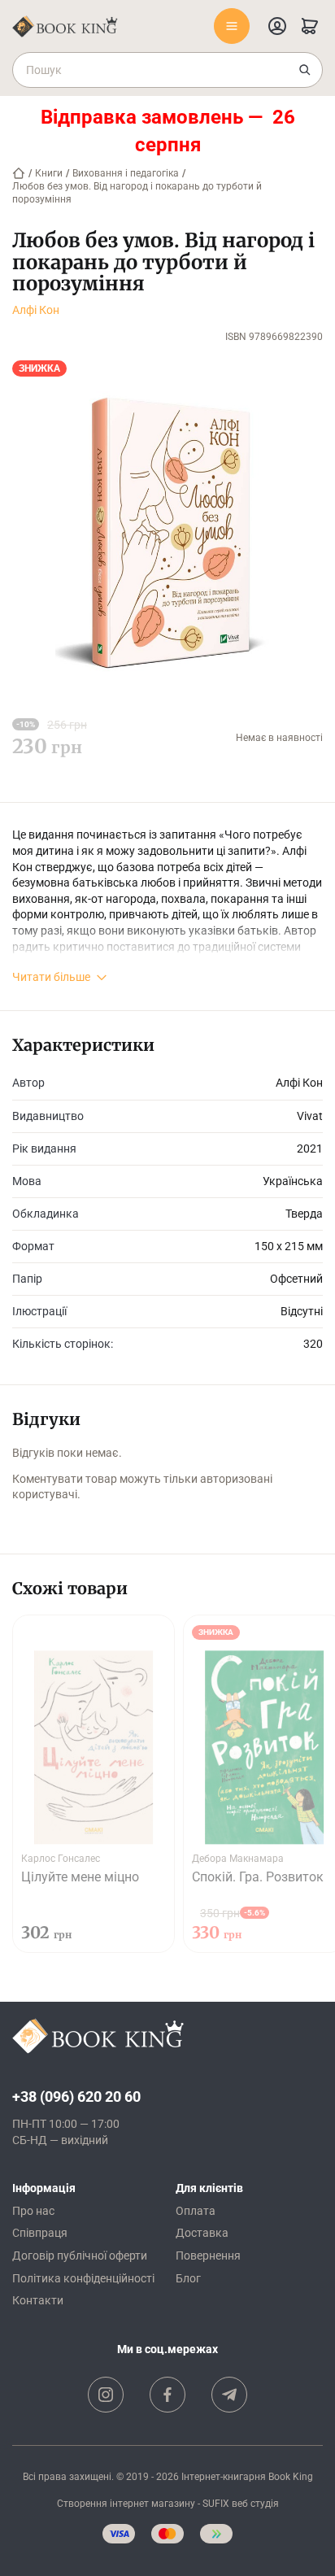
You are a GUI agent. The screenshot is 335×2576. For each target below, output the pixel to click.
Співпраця (40, 2233)
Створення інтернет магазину (126, 2504)
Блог (188, 2278)
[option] (94, 1784)
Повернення (208, 2256)
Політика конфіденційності (83, 2278)
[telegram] (229, 2395)
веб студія (255, 2504)
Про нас (33, 2211)
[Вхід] (277, 26)
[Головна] (19, 173)
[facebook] (167, 2395)
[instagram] (106, 2395)
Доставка (202, 2233)
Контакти (38, 2300)
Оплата (196, 2211)
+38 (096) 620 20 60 (76, 2097)
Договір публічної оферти (80, 2256)
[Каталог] (232, 26)
